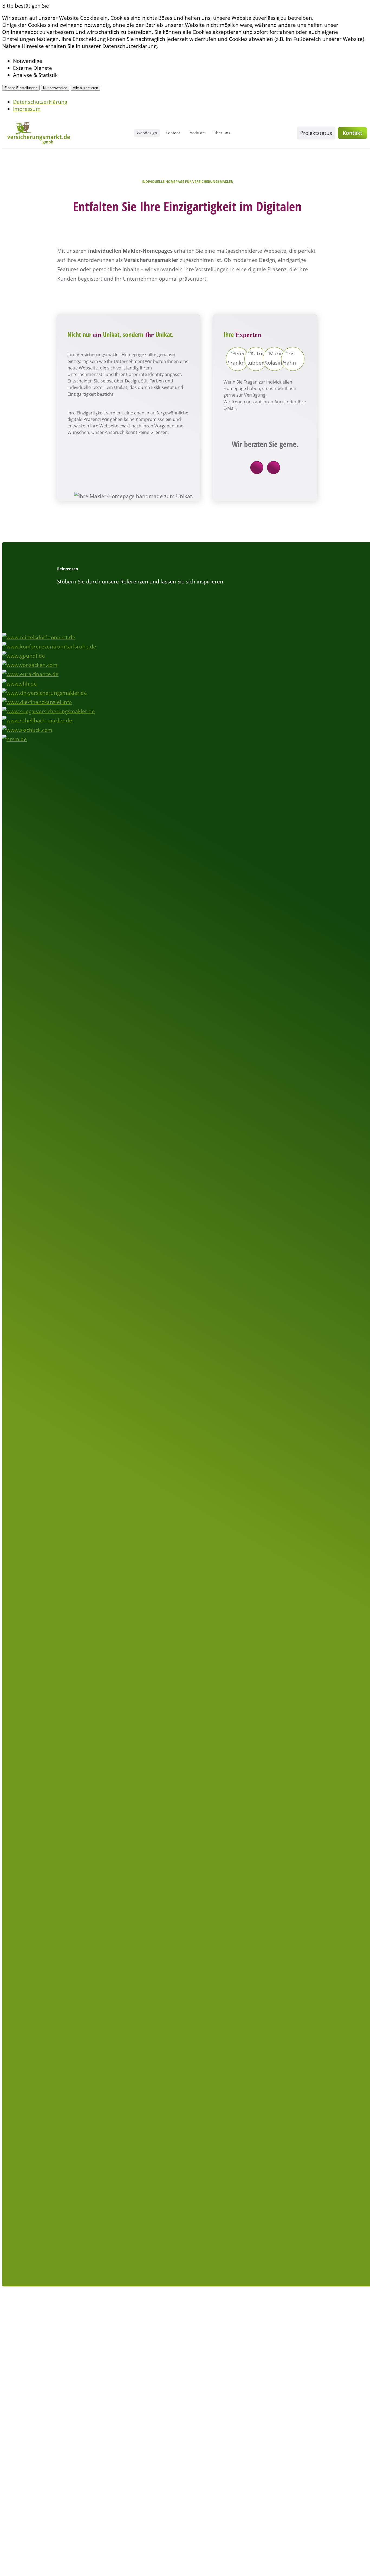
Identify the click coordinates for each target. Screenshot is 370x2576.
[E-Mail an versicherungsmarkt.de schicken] (257, 468)
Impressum (27, 109)
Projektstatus (316, 133)
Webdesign (147, 133)
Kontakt (352, 133)
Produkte (197, 133)
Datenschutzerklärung (40, 102)
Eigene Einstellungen (21, 88)
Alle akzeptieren (85, 88)
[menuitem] (147, 133)
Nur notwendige (55, 88)
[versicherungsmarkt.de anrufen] (274, 468)
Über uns (222, 133)
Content (173, 133)
